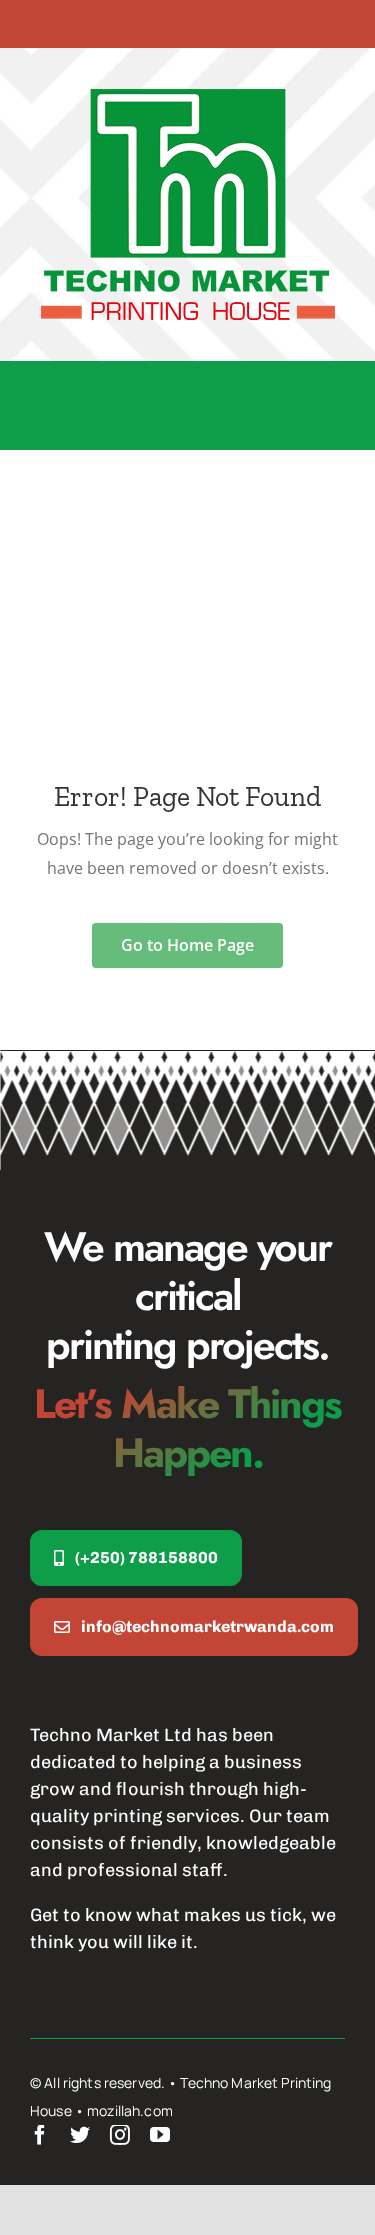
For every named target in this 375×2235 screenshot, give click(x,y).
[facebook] (40, 2135)
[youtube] (160, 2135)
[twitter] (80, 2135)
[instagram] (120, 2135)
